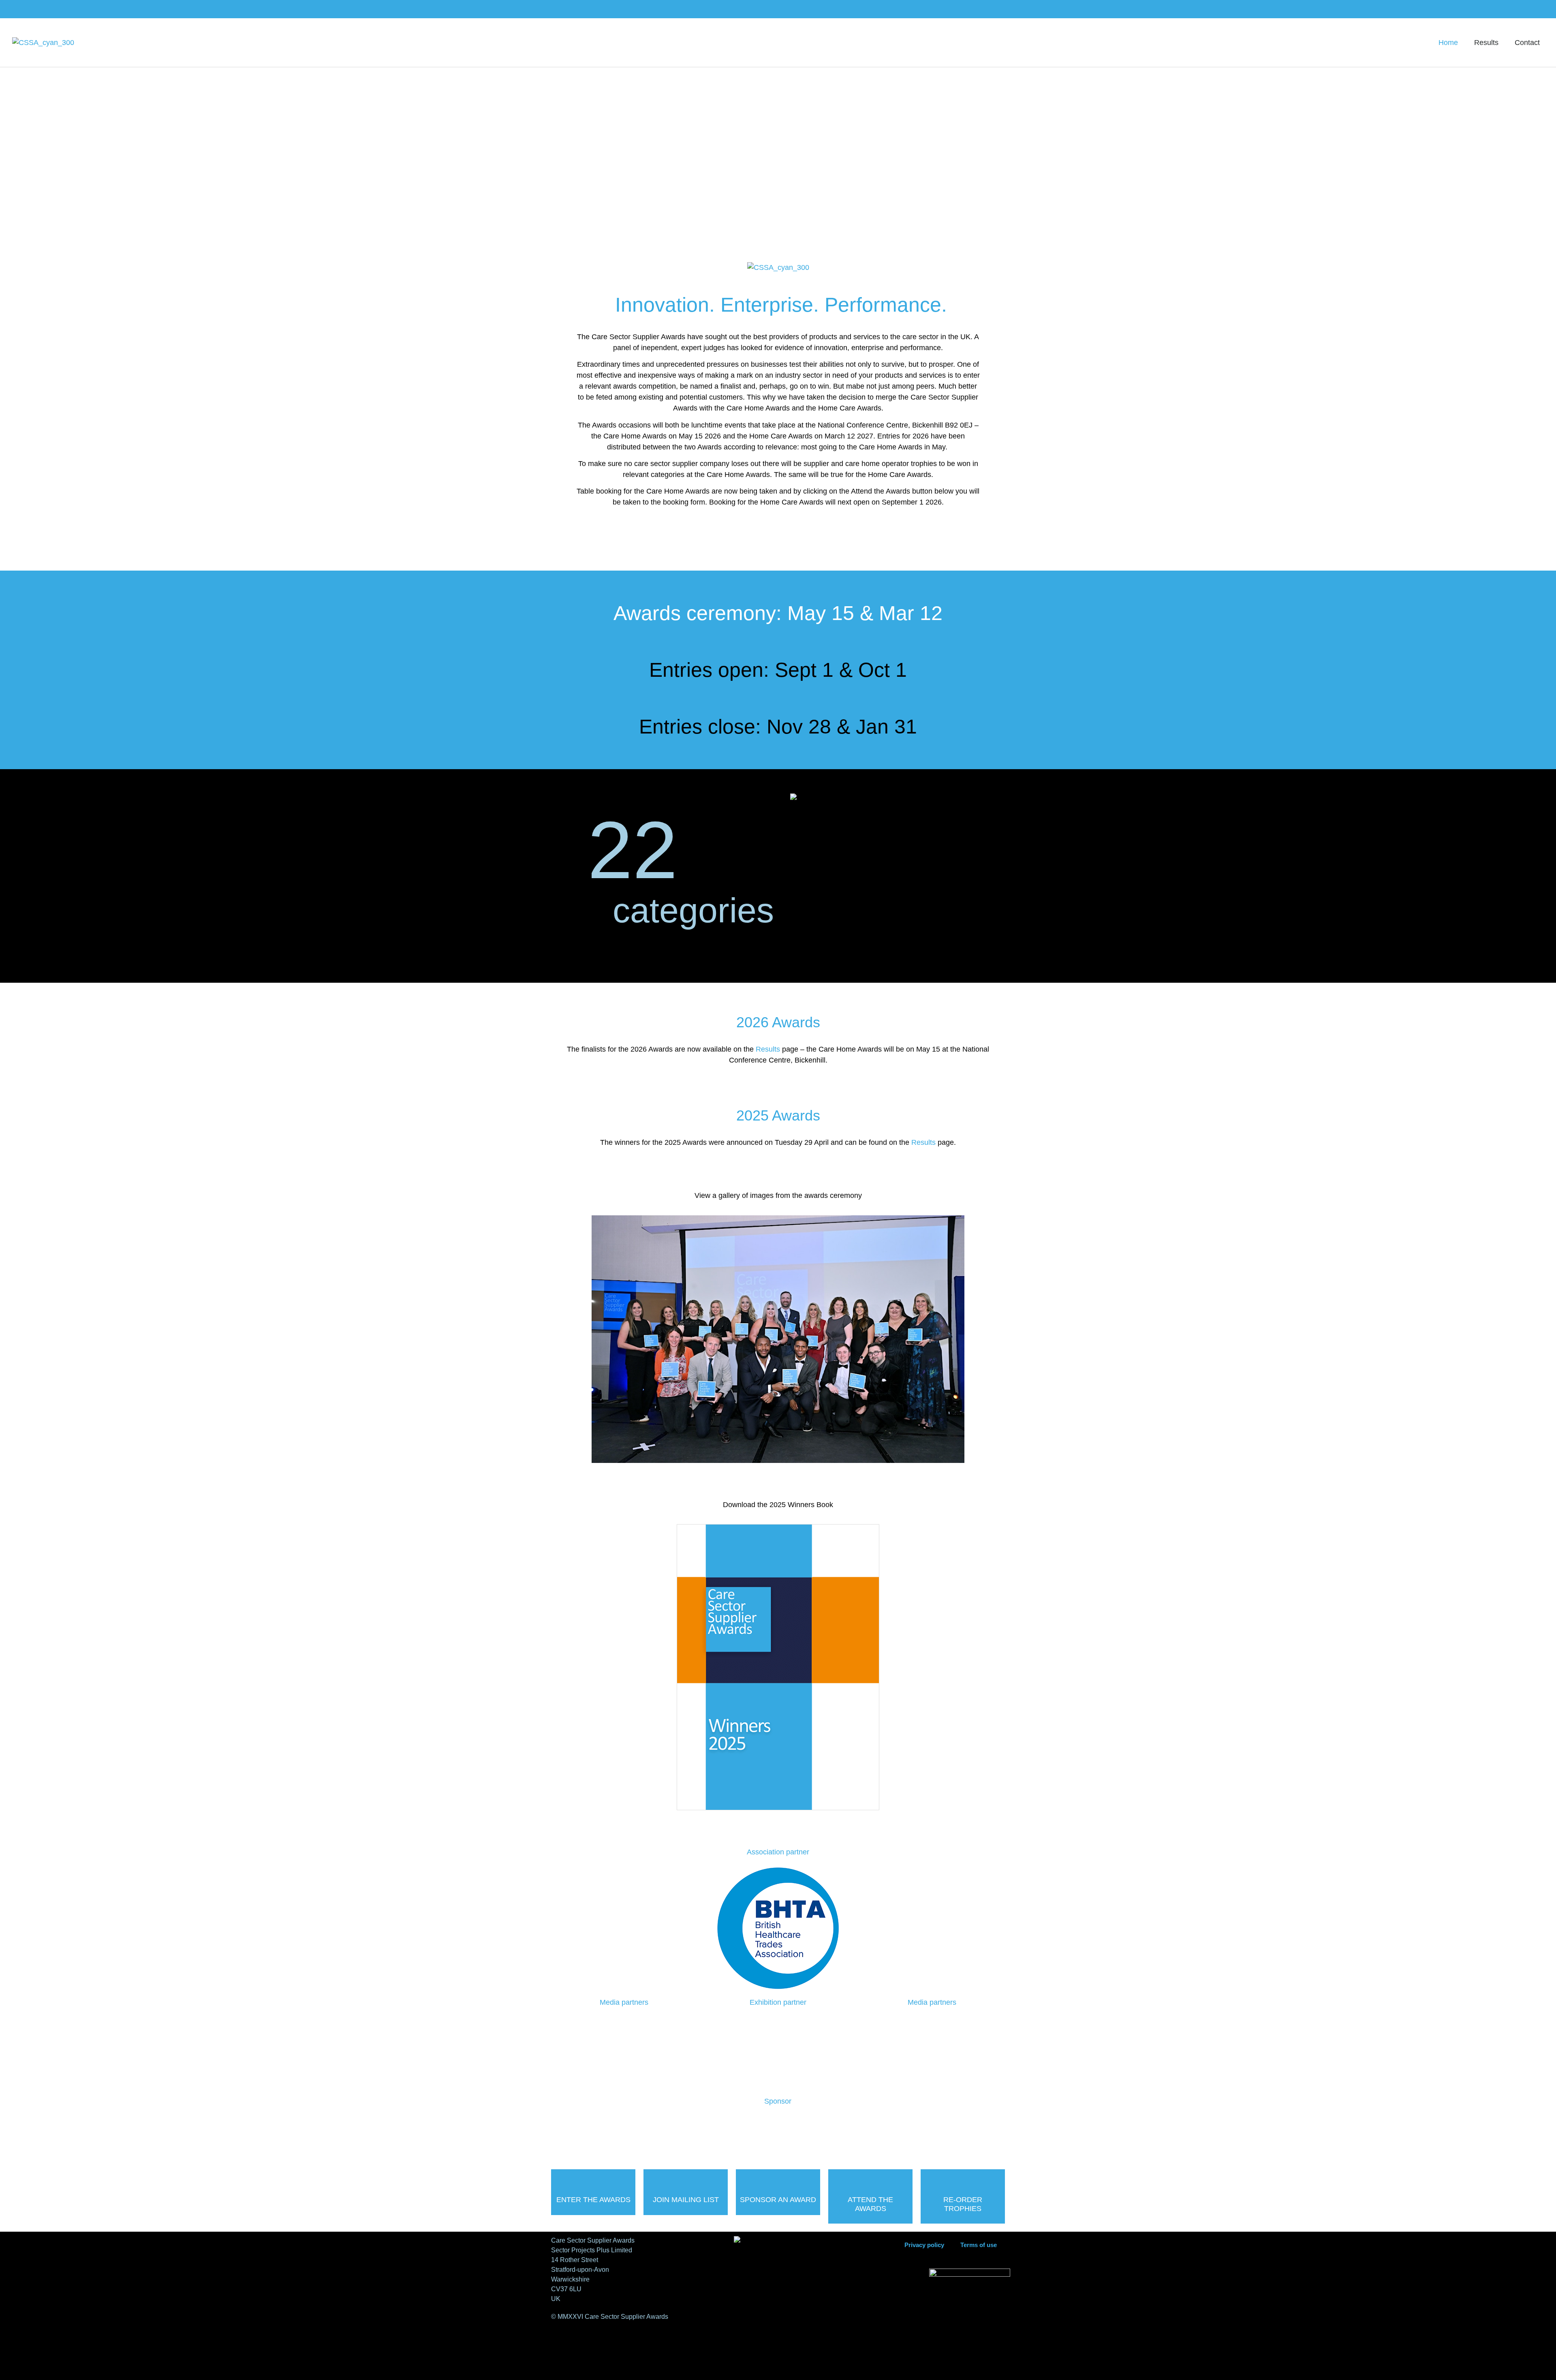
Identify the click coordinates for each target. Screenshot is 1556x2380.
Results (1486, 43)
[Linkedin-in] (1526, 9)
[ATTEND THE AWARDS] (870, 2180)
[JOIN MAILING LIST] (686, 2180)
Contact (1527, 43)
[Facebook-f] (1511, 9)
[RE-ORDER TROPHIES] (963, 2180)
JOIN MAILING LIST (686, 2200)
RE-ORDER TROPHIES (963, 2204)
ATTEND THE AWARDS (870, 2204)
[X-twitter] (1541, 9)
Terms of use (979, 2245)
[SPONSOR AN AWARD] (778, 2180)
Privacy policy (924, 2245)
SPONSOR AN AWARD (778, 2200)
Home (1448, 43)
